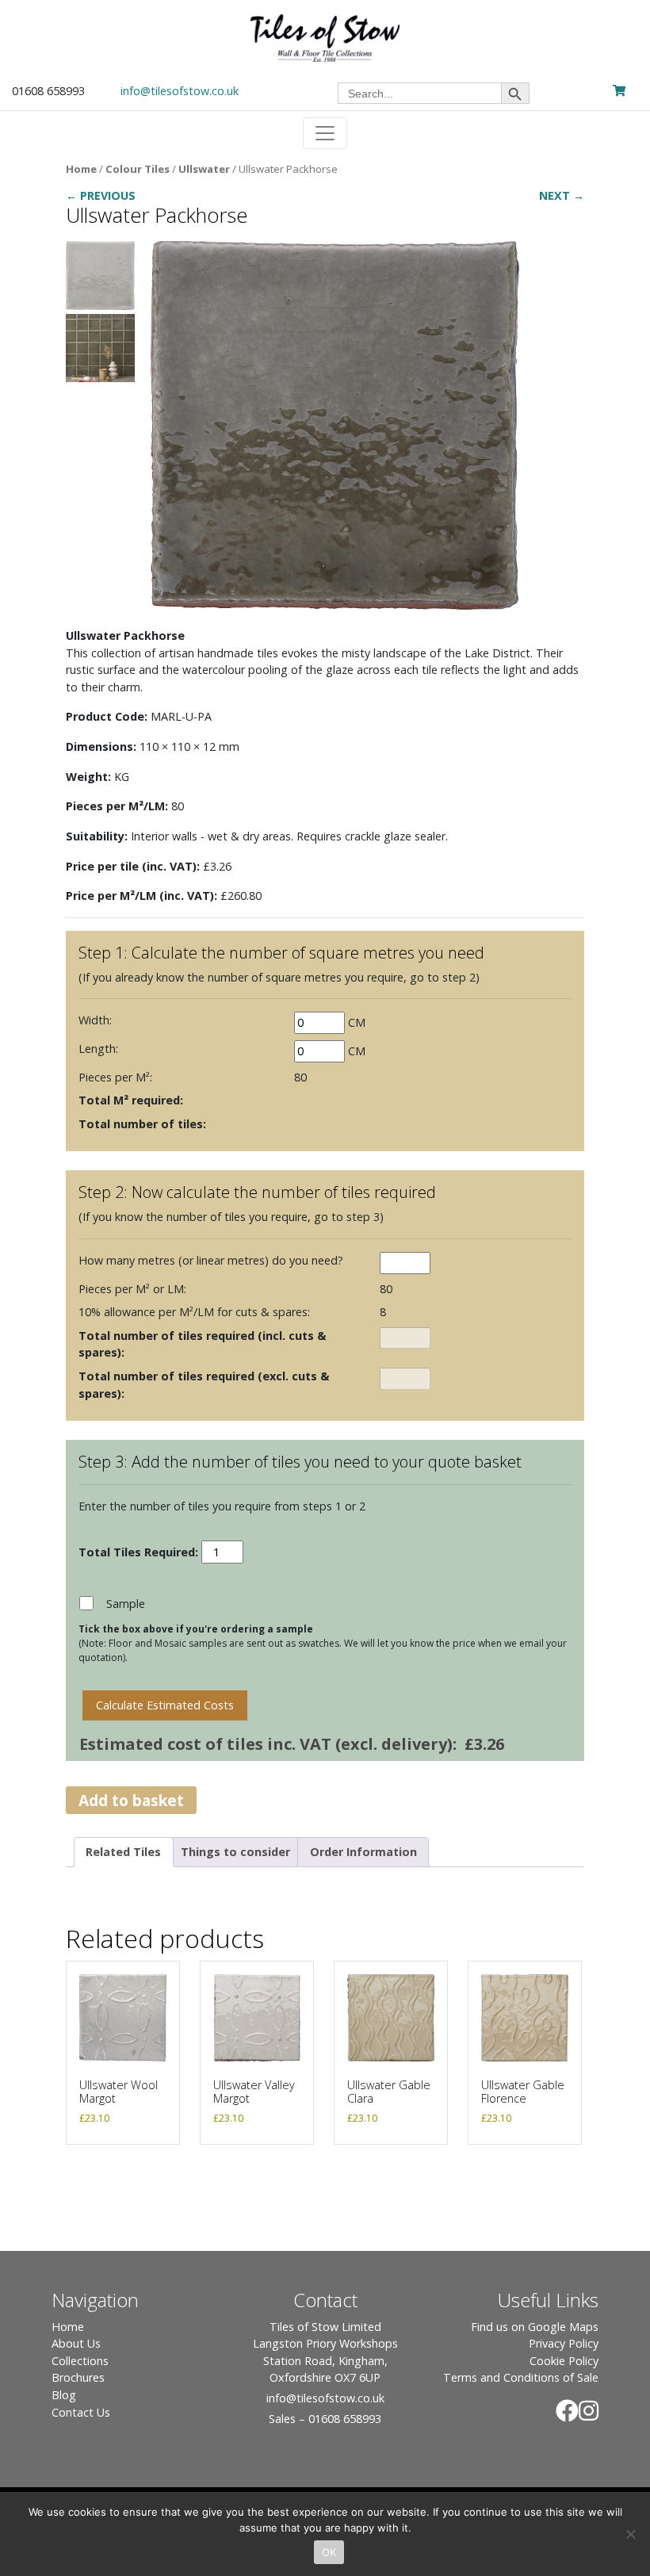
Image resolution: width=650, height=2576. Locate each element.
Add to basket (131, 1800)
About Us (76, 2343)
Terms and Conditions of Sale (521, 2377)
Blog (64, 2395)
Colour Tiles (138, 169)
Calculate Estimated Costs (165, 1705)
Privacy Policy (564, 2343)
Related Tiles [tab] (123, 1852)
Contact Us (81, 2412)
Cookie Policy (564, 2361)
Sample (126, 1604)
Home (81, 169)
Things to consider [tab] (235, 1852)
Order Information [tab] (363, 1852)
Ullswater (204, 169)
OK (329, 2552)
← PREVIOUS (101, 195)
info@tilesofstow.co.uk (180, 91)
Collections (80, 2361)
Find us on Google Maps (535, 2327)
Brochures (78, 2377)
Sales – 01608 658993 (325, 2419)
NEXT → (562, 195)
